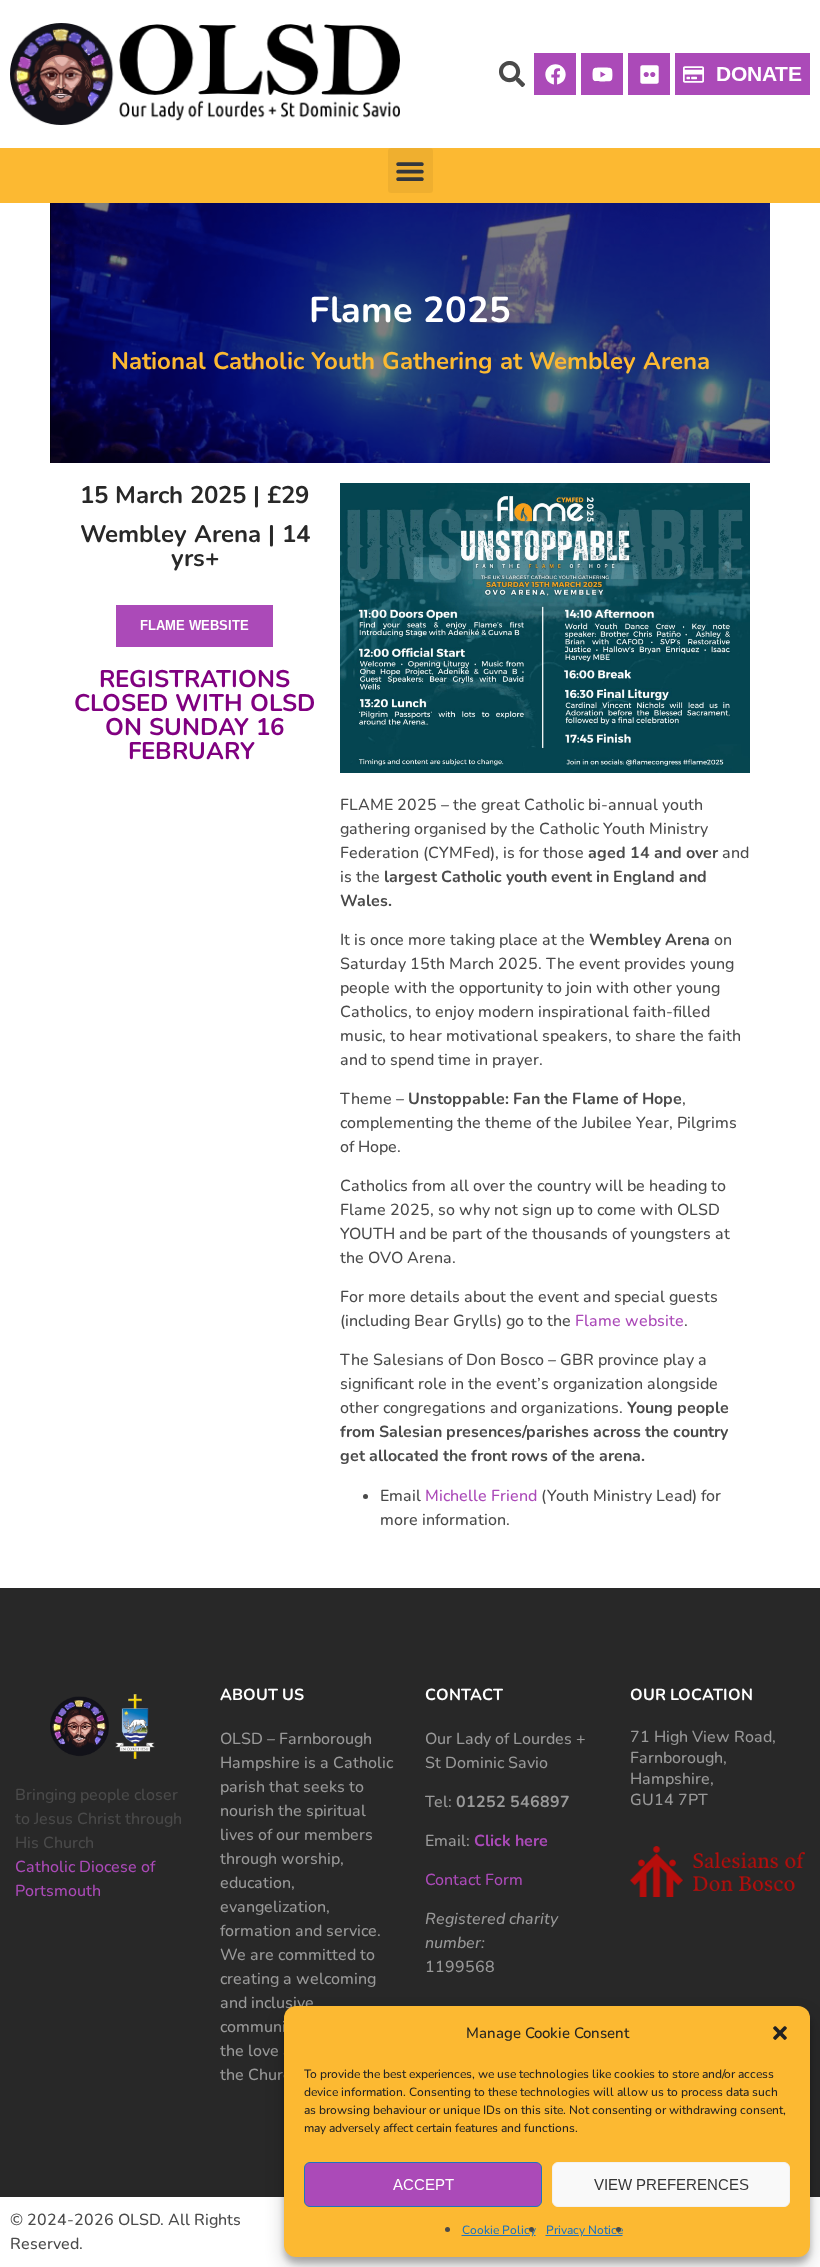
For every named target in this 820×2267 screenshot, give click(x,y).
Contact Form (474, 1880)
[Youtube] (602, 74)
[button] (780, 2033)
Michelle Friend (481, 1496)
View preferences (671, 2184)
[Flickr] (649, 74)
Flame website (629, 1321)
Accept (423, 2184)
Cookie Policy (499, 2230)
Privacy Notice (584, 2230)
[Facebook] (555, 74)
